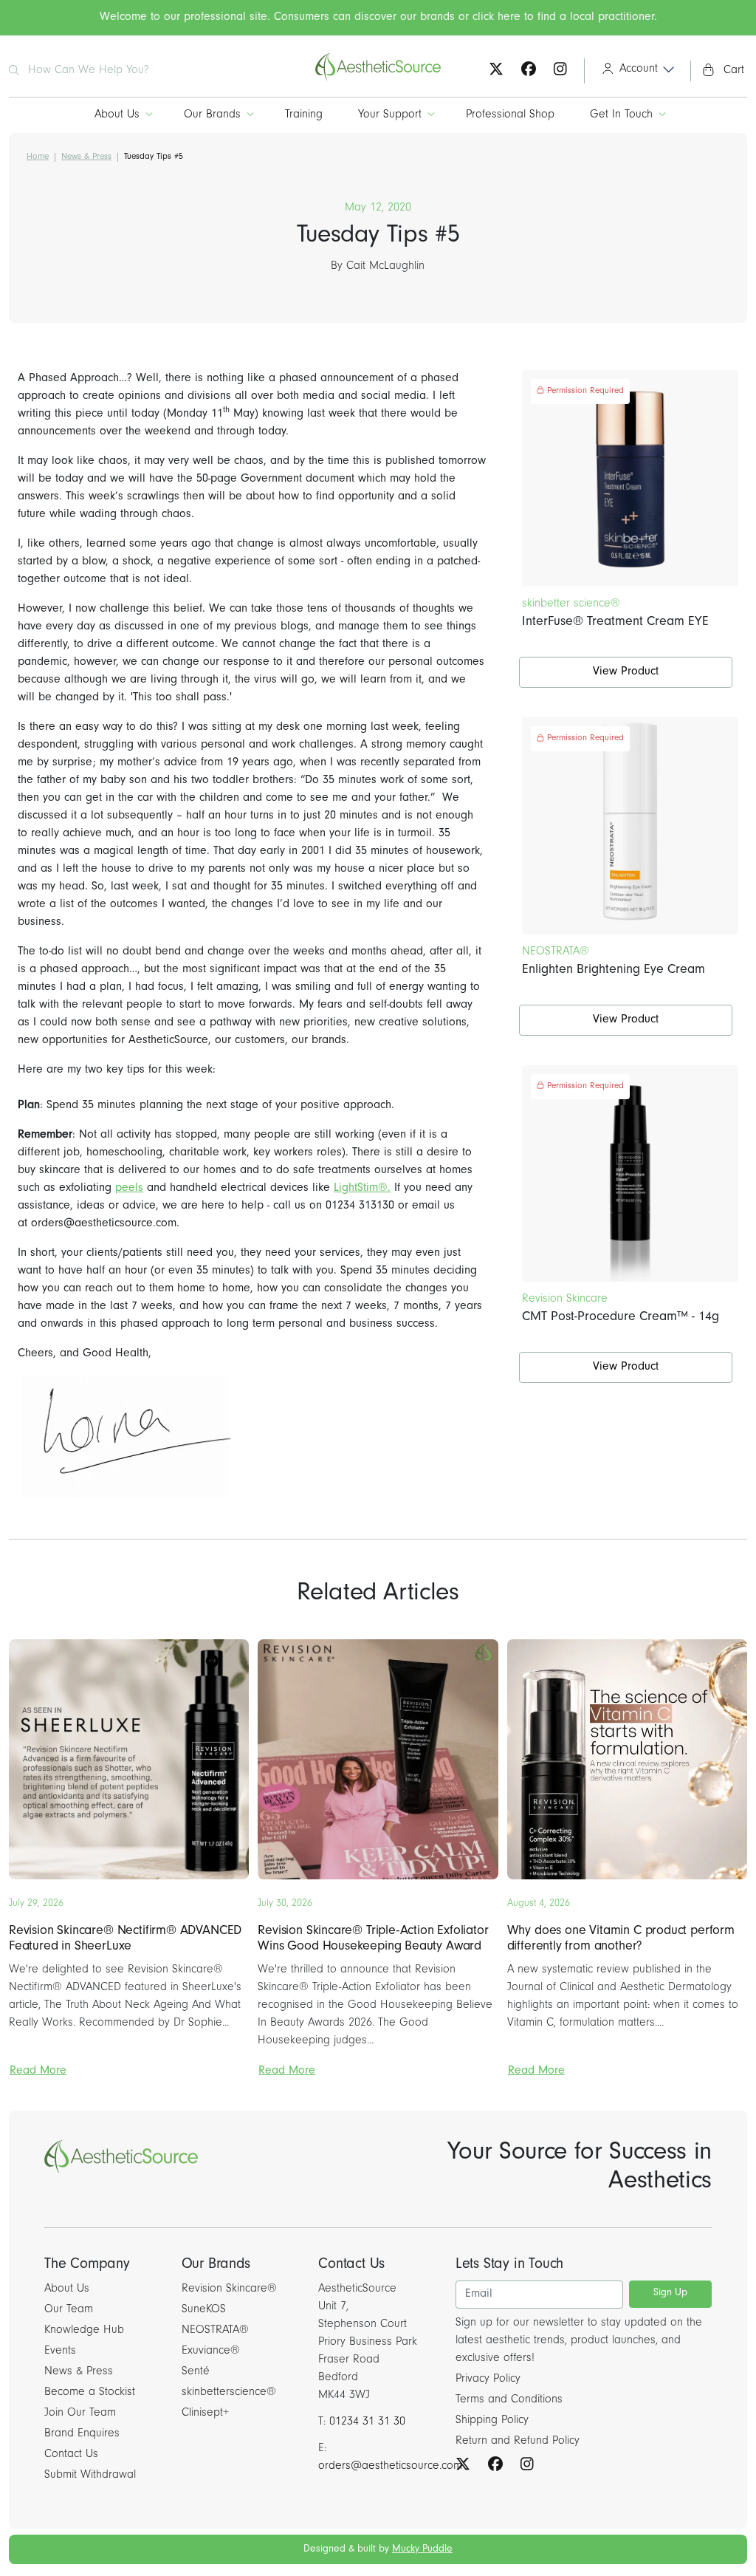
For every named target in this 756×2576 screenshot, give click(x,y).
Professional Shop (510, 115)
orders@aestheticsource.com (390, 2467)
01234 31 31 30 (367, 2422)
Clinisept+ (205, 2413)
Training (304, 115)
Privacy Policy (488, 2379)
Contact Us (71, 2455)
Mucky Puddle (422, 2550)
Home (38, 157)
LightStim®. (362, 1189)
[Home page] (378, 79)
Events (60, 2351)
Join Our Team (80, 2413)
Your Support (390, 115)
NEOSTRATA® (215, 2331)
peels (129, 1189)
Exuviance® (211, 2351)
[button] (633, 71)
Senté (196, 2372)
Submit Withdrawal (90, 2476)
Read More (38, 2071)
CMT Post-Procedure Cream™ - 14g (621, 1318)
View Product (626, 672)
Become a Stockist (90, 2393)
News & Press (86, 157)
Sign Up (670, 2294)
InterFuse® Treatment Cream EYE (615, 623)
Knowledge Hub (84, 2331)
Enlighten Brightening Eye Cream (614, 971)
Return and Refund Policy (518, 2442)
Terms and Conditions (509, 2400)
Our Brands (212, 115)
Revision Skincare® (229, 2289)
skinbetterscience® (229, 2393)
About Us (117, 115)
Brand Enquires (82, 2434)
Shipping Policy (492, 2421)
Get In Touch (621, 115)
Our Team (69, 2310)
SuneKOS (204, 2310)
